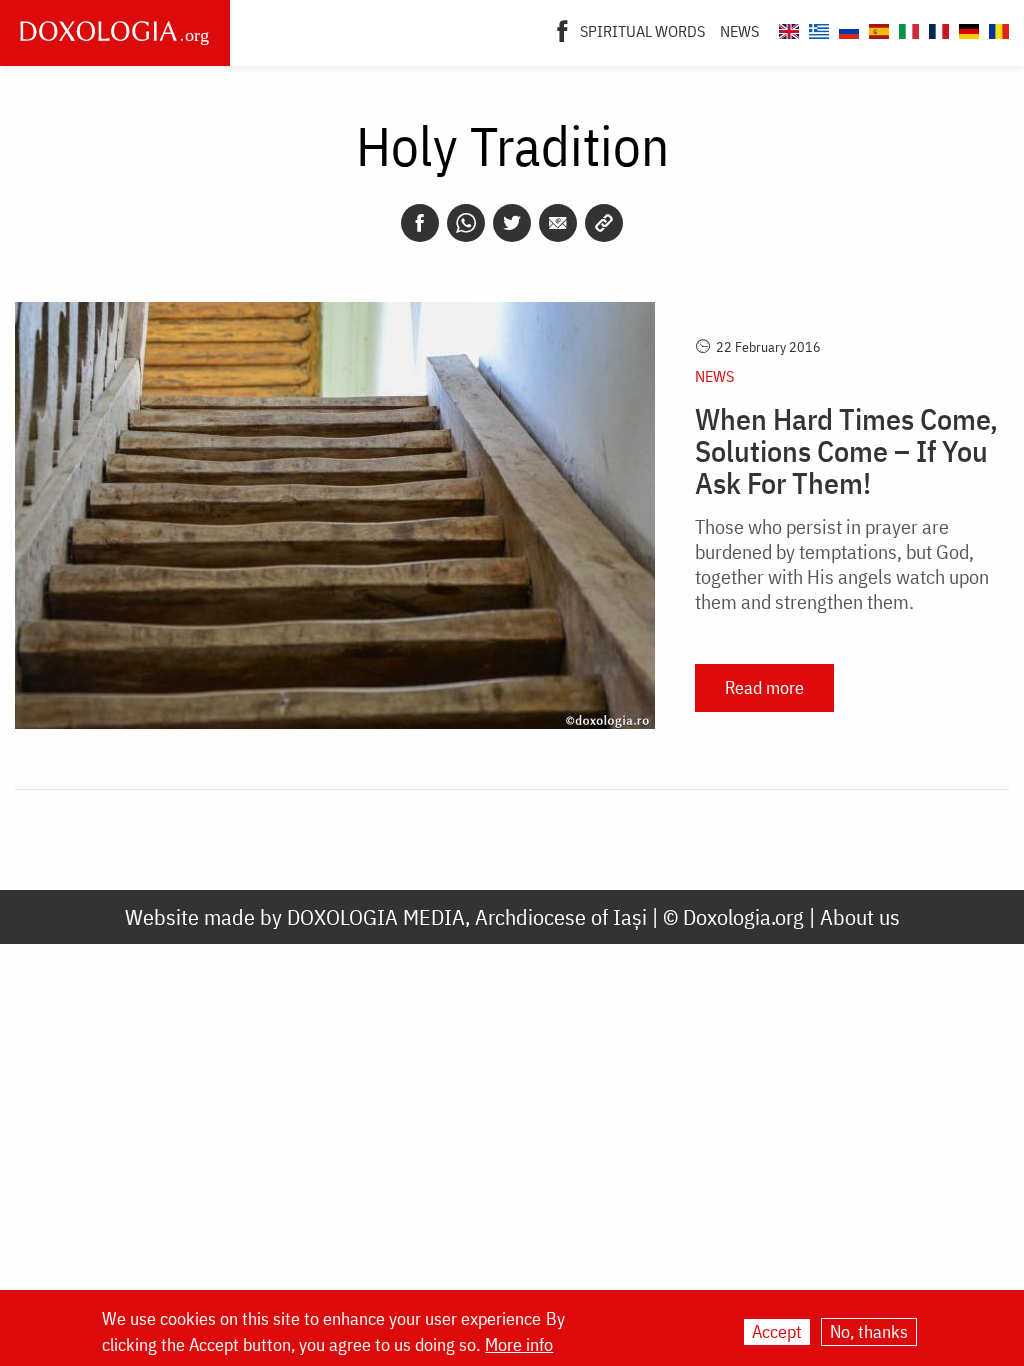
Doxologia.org (743, 916)
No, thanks (869, 1331)
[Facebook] (562, 29)
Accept (777, 1331)
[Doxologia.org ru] (846, 28)
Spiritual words (642, 31)
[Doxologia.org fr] (936, 28)
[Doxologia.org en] (786, 28)
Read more (764, 687)
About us (860, 916)
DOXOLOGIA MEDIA (376, 916)
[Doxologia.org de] (966, 28)
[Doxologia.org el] (816, 28)
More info (519, 1345)
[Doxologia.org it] (906, 28)
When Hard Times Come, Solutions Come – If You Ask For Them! (846, 451)
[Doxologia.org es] (876, 28)
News (739, 31)
